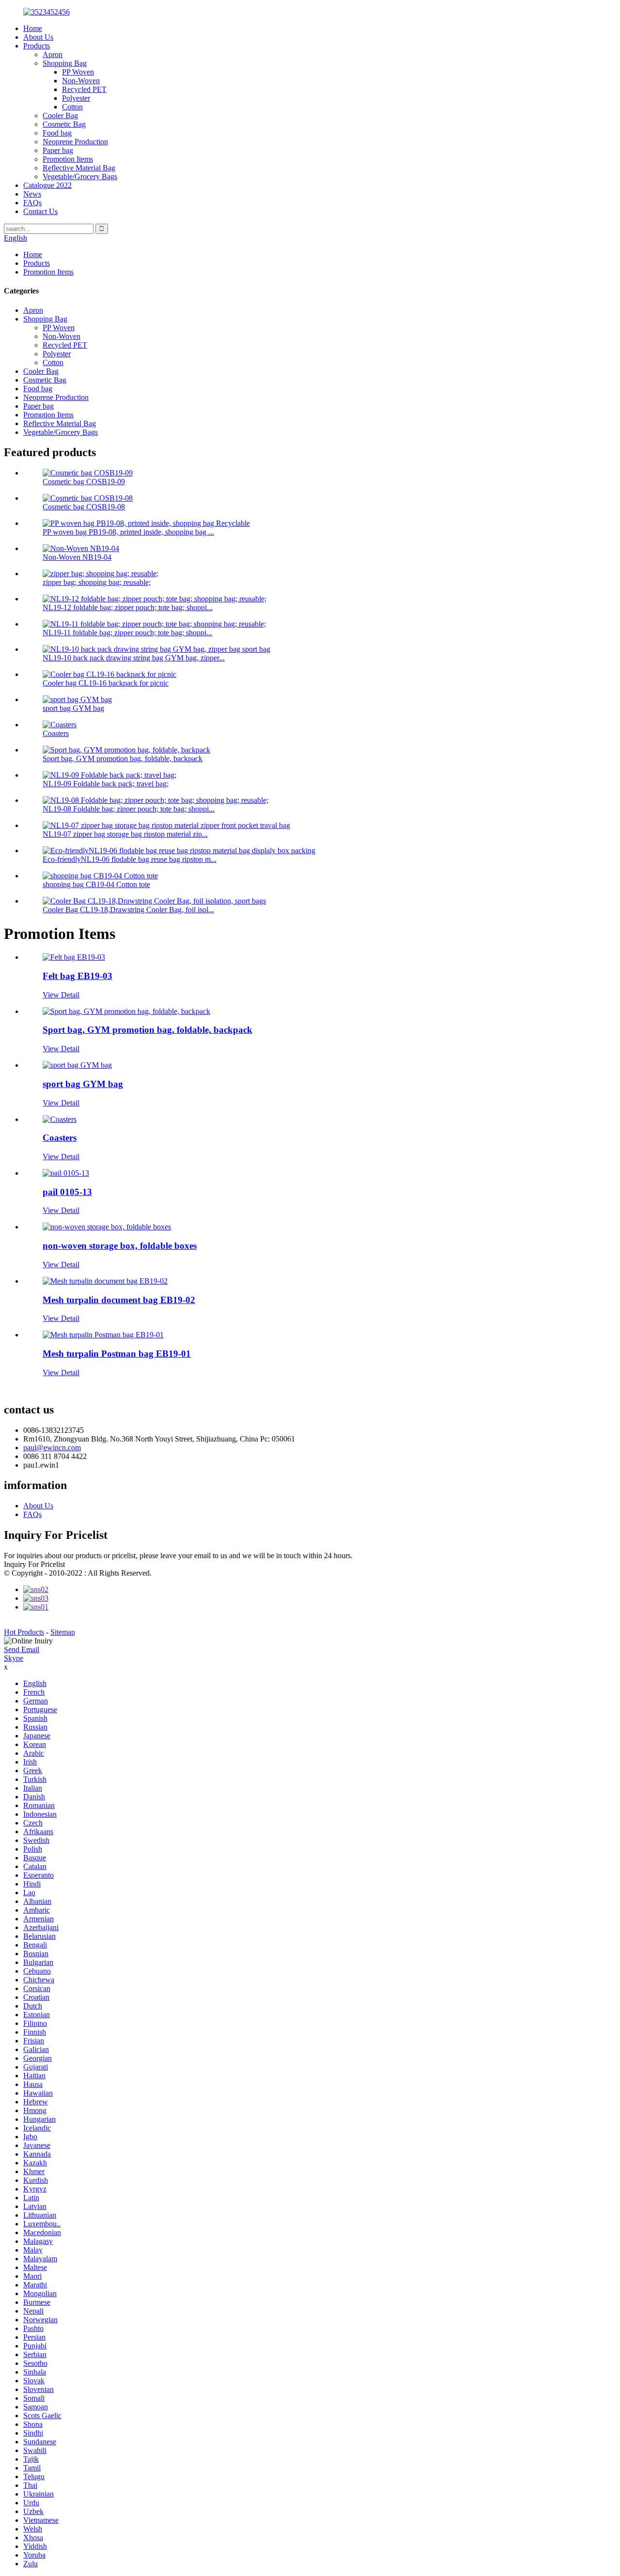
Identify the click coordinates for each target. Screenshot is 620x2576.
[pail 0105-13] (66, 1173)
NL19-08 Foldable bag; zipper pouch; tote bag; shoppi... (129, 809)
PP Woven (78, 72)
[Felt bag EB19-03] (74, 957)
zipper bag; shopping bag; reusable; (97, 582)
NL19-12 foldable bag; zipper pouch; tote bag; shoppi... (128, 607)
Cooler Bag (60, 115)
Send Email (22, 1649)
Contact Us (40, 211)
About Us (38, 37)
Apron (53, 54)
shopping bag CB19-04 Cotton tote (96, 884)
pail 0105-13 (67, 1192)
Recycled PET (84, 89)
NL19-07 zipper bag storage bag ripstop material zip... (125, 834)
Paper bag (58, 150)
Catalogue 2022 (47, 185)
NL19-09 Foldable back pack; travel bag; (106, 784)
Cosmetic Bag (64, 124)
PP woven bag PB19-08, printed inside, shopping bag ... (128, 532)
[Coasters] (60, 1119)
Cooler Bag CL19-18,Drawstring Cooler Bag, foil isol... (128, 910)
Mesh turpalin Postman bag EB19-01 (117, 1354)
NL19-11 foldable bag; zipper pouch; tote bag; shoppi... (127, 633)
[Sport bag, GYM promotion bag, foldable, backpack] (126, 1011)
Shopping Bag (65, 63)
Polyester (76, 98)
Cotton (72, 107)
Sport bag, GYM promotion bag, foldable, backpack (123, 759)
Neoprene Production (75, 142)
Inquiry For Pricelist (34, 1564)
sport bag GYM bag (73, 708)
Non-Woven (81, 81)
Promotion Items (68, 159)
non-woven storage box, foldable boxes (120, 1246)
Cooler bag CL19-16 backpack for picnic (106, 683)
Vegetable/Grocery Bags (80, 176)
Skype (14, 1658)
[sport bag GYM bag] (77, 1065)
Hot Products (24, 1632)
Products (37, 46)
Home (33, 28)
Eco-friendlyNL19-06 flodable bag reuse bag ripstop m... (130, 859)
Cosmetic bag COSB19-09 (84, 482)
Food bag (57, 133)
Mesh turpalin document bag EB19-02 (119, 1300)
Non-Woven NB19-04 (77, 557)
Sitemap (63, 1632)
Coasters (56, 733)
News (32, 194)
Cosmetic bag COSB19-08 (84, 507)
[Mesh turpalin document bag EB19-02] (105, 1281)
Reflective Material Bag (79, 168)
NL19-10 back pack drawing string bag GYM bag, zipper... (134, 658)
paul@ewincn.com (52, 1448)
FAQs (32, 203)
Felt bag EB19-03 (77, 976)
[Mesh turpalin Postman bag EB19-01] (103, 1335)
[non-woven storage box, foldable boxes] (107, 1227)
